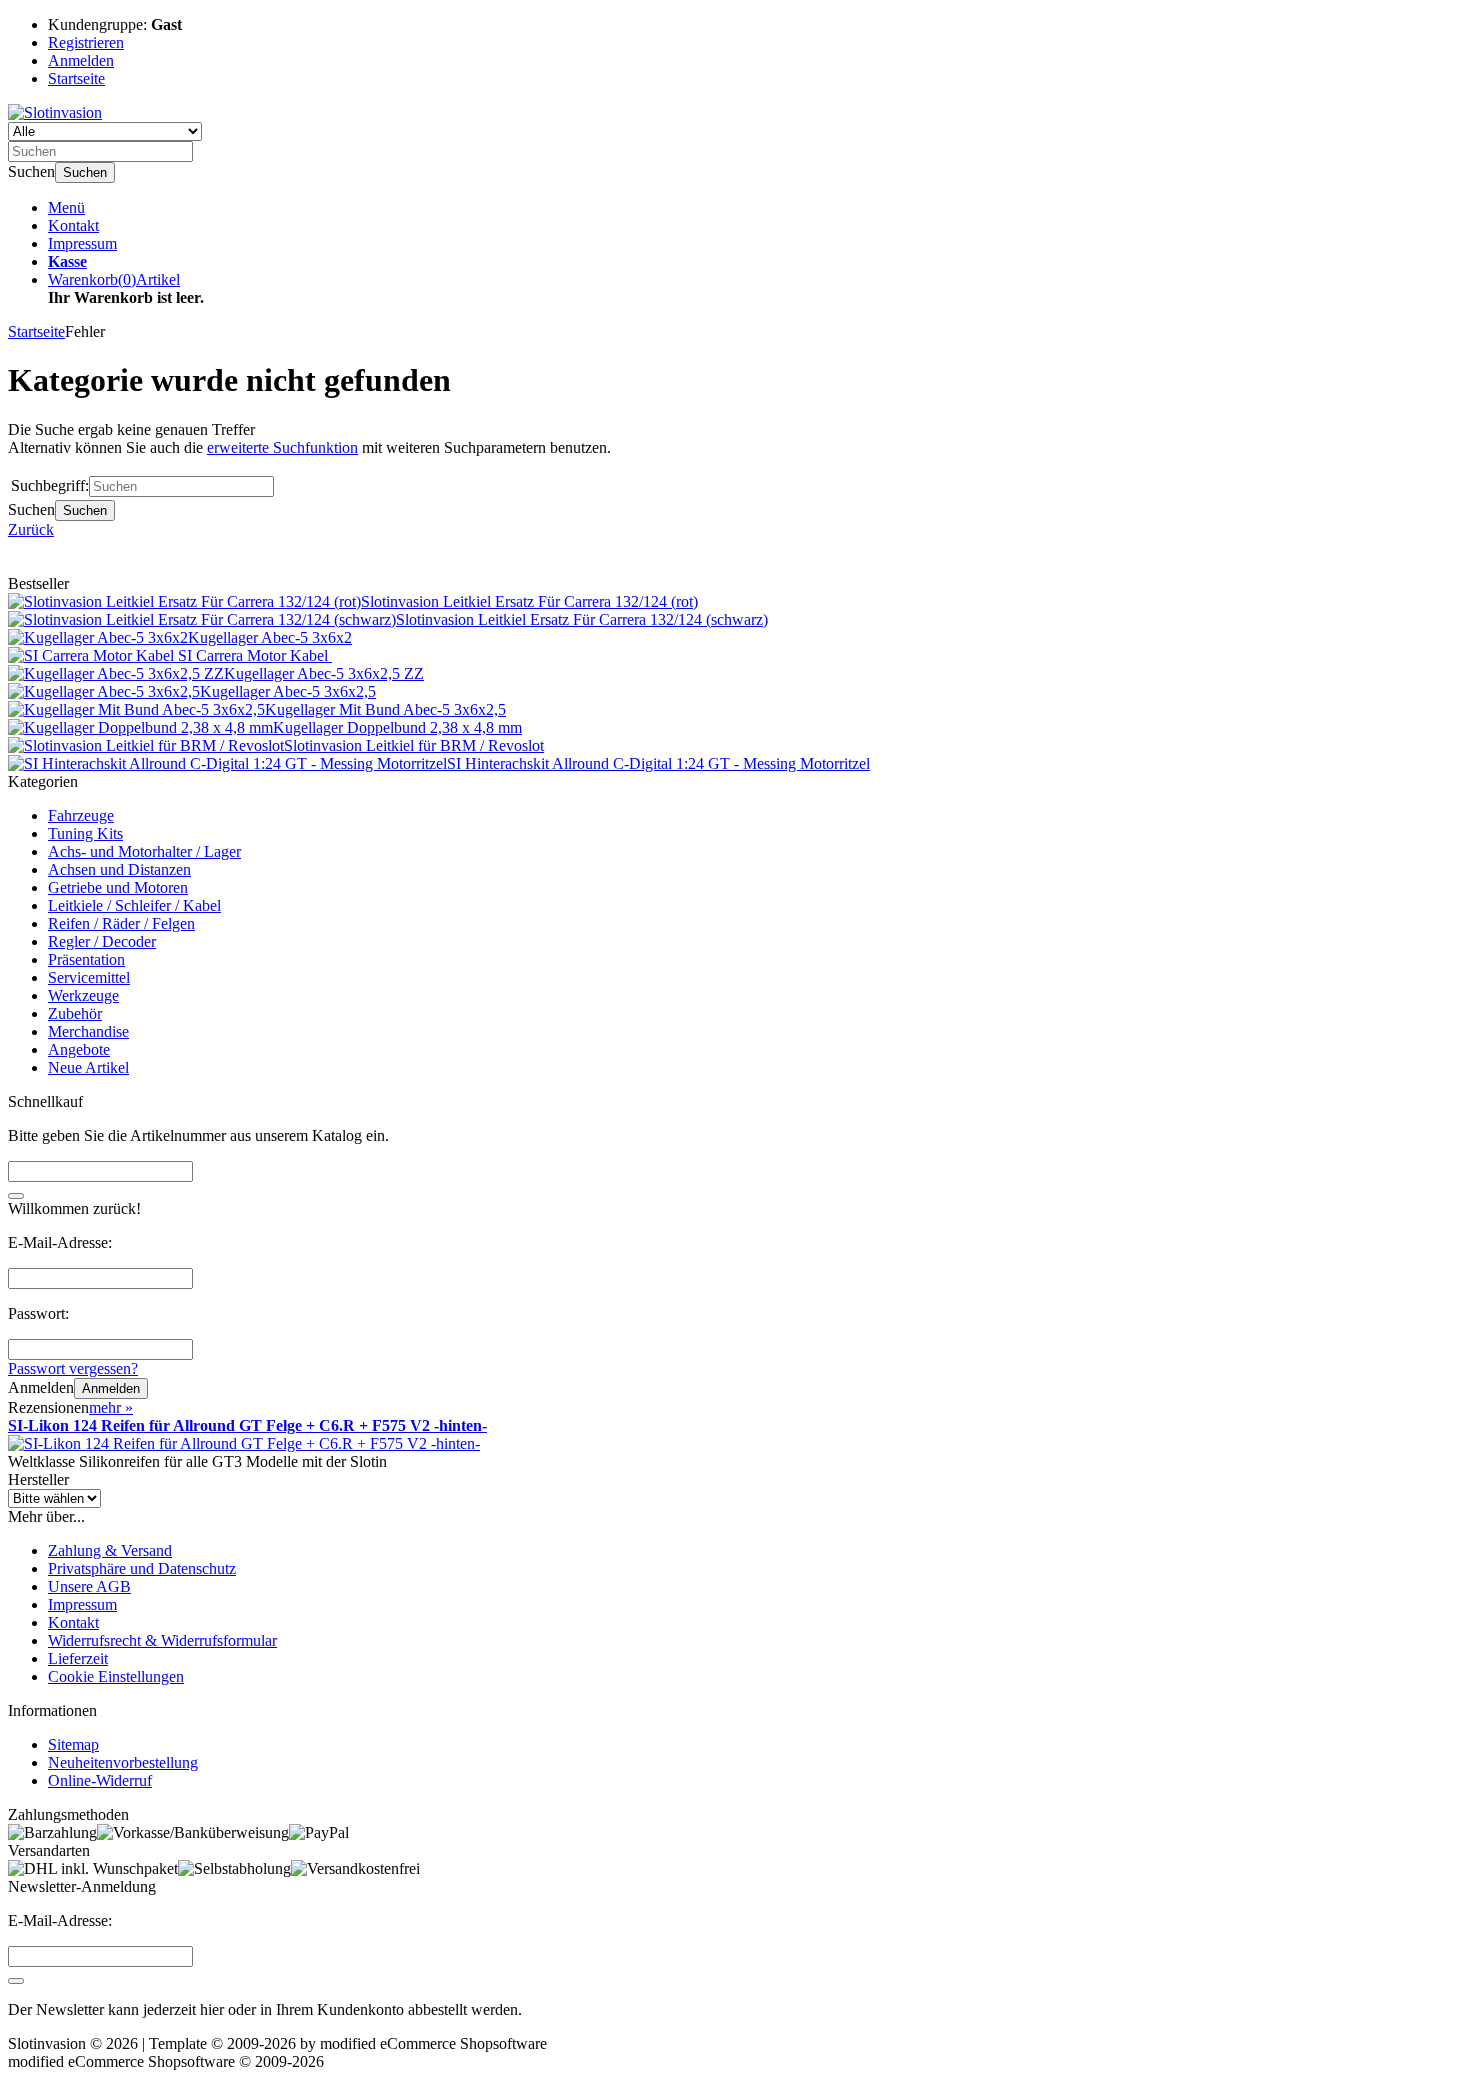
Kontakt (73, 225)
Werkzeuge (83, 995)
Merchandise (88, 1031)
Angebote (79, 1049)
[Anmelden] (16, 1981)
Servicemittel (89, 977)
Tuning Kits (85, 833)
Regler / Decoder (102, 941)
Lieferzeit (78, 1658)
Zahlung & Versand (110, 1550)
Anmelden (111, 1388)
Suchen (85, 172)
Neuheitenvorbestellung (123, 1762)
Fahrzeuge (81, 815)
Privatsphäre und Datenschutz (142, 1568)
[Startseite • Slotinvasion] (55, 112)
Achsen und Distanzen (119, 869)
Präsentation (86, 959)
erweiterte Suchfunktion (282, 447)
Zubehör (75, 1013)
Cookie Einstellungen (116, 1676)
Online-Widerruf (100, 1780)
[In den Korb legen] (16, 1196)
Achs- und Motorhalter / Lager (144, 851)
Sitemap (73, 1744)
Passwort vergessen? (73, 1368)
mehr (111, 1407)
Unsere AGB (89, 1586)
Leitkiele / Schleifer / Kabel (134, 905)
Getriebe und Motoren (118, 887)
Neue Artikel (88, 1067)
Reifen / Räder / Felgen (121, 923)
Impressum (82, 243)
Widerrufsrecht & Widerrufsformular (162, 1640)
